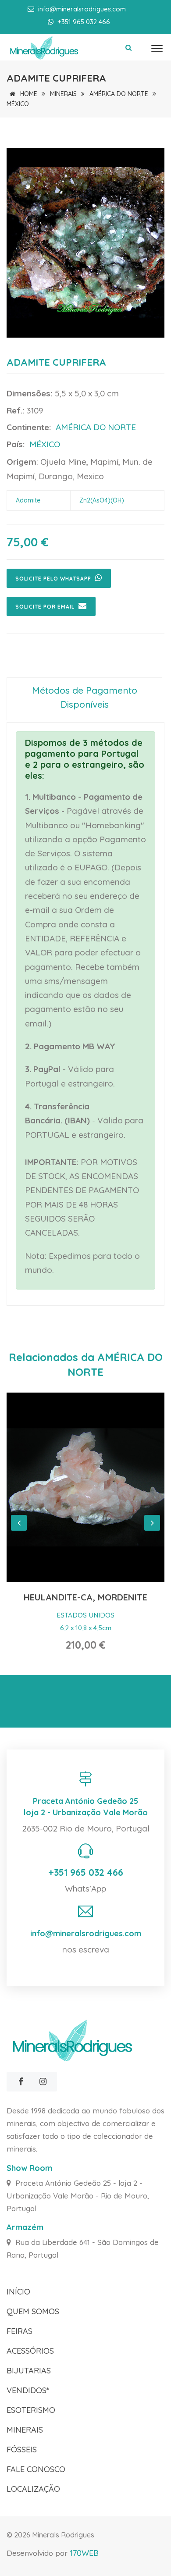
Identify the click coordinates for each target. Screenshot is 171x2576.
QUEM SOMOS (33, 2311)
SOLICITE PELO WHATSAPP (54, 579)
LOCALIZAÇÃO (33, 2489)
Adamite (28, 500)
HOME (28, 94)
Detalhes (86, 1487)
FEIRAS (20, 2331)
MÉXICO (18, 104)
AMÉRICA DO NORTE (119, 94)
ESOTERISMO (31, 2410)
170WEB (84, 2553)
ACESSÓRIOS (30, 2351)
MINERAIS (63, 94)
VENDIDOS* (28, 2390)
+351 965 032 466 (86, 1872)
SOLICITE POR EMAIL (46, 607)
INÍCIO (18, 2292)
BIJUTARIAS (29, 2371)
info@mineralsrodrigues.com (82, 9)
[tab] (84, 699)
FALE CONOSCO (36, 2469)
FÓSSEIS (22, 2450)
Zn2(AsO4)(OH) (102, 500)
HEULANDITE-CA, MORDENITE (85, 1597)
